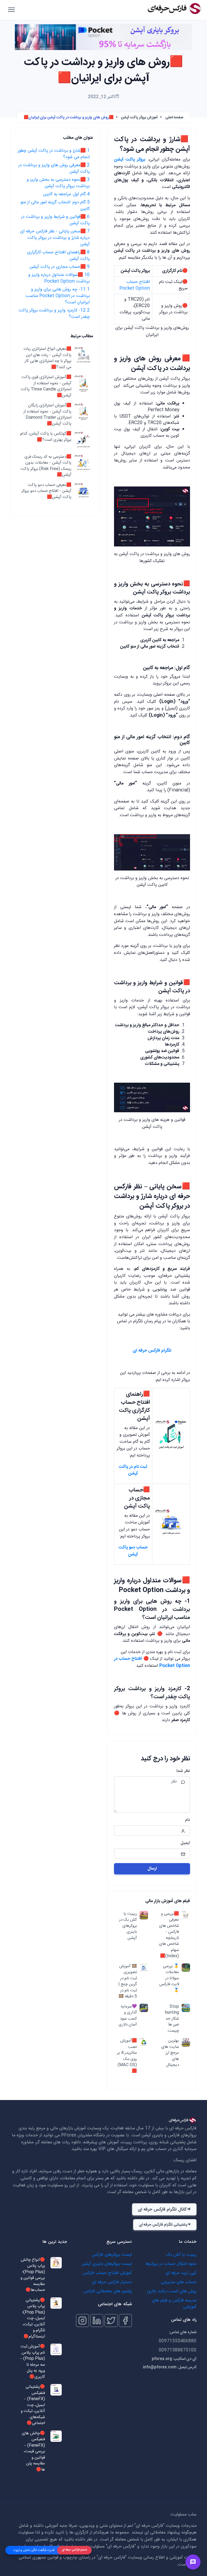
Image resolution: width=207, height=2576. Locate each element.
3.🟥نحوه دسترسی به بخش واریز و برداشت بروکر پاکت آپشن (58, 183)
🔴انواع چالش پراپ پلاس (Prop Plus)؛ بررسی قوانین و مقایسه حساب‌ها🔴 (33, 2275)
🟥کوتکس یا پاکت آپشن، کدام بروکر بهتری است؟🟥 (46, 437)
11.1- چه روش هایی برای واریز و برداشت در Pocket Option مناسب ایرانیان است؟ (58, 296)
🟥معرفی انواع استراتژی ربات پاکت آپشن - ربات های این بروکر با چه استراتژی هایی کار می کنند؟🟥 (47, 358)
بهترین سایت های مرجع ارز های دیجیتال (170, 2053)
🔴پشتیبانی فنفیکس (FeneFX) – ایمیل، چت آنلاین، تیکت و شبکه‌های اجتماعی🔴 (33, 2405)
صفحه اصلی (174, 118)
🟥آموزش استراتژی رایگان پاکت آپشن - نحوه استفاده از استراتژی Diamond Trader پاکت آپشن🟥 (47, 415)
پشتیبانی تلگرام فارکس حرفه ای (163, 2225)
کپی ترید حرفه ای (181, 2273)
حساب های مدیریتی (179, 2282)
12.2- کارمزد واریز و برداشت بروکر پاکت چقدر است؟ (54, 314)
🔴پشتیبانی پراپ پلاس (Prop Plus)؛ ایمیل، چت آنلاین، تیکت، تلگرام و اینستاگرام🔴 (34, 2319)
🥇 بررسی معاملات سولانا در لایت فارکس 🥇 (169, 1979)
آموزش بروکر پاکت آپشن (139, 118)
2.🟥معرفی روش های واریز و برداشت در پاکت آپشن (54, 168)
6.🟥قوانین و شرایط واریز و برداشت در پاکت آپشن (55, 220)
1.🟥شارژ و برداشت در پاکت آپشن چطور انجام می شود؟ (54, 154)
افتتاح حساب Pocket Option (135, 285)
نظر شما (183, 1771)
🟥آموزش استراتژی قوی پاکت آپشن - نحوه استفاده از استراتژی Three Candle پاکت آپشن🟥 (46, 386)
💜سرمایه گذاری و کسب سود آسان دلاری (128, 2016)
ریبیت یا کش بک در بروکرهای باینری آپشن (128, 1926)
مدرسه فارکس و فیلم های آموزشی (174, 2304)
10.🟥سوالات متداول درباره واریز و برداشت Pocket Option (59, 278)
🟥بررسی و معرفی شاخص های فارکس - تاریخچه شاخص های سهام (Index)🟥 (169, 1935)
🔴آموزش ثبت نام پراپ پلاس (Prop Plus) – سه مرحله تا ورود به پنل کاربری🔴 (32, 2362)
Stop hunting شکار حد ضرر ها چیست (172, 2019)
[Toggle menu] (193, 2562)
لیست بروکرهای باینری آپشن (107, 2264)
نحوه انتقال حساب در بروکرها (171, 2264)
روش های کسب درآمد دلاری (172, 2291)
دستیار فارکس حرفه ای (112, 2282)
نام (188, 1820)
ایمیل (185, 1843)
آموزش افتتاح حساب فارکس (107, 2273)
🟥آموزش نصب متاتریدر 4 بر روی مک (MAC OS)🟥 (127, 2056)
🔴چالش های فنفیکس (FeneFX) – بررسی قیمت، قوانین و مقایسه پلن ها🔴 (33, 2452)
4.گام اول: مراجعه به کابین (66, 194)
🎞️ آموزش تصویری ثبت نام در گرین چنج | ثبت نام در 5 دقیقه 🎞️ (128, 1982)
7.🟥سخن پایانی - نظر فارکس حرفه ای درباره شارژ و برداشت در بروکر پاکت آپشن (55, 238)
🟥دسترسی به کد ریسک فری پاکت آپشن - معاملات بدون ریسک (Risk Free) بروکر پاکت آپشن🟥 (46, 466)
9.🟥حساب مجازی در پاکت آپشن (60, 267)
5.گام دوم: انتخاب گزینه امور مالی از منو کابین (55, 206)
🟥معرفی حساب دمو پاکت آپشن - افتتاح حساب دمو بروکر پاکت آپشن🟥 (46, 491)
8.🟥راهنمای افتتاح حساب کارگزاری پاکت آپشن (58, 256)
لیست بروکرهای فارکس (112, 2255)
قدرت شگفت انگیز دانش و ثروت (34, 2550)
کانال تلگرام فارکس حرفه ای (162, 2210)
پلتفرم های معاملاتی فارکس (108, 2291)
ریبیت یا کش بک (181, 2255)
